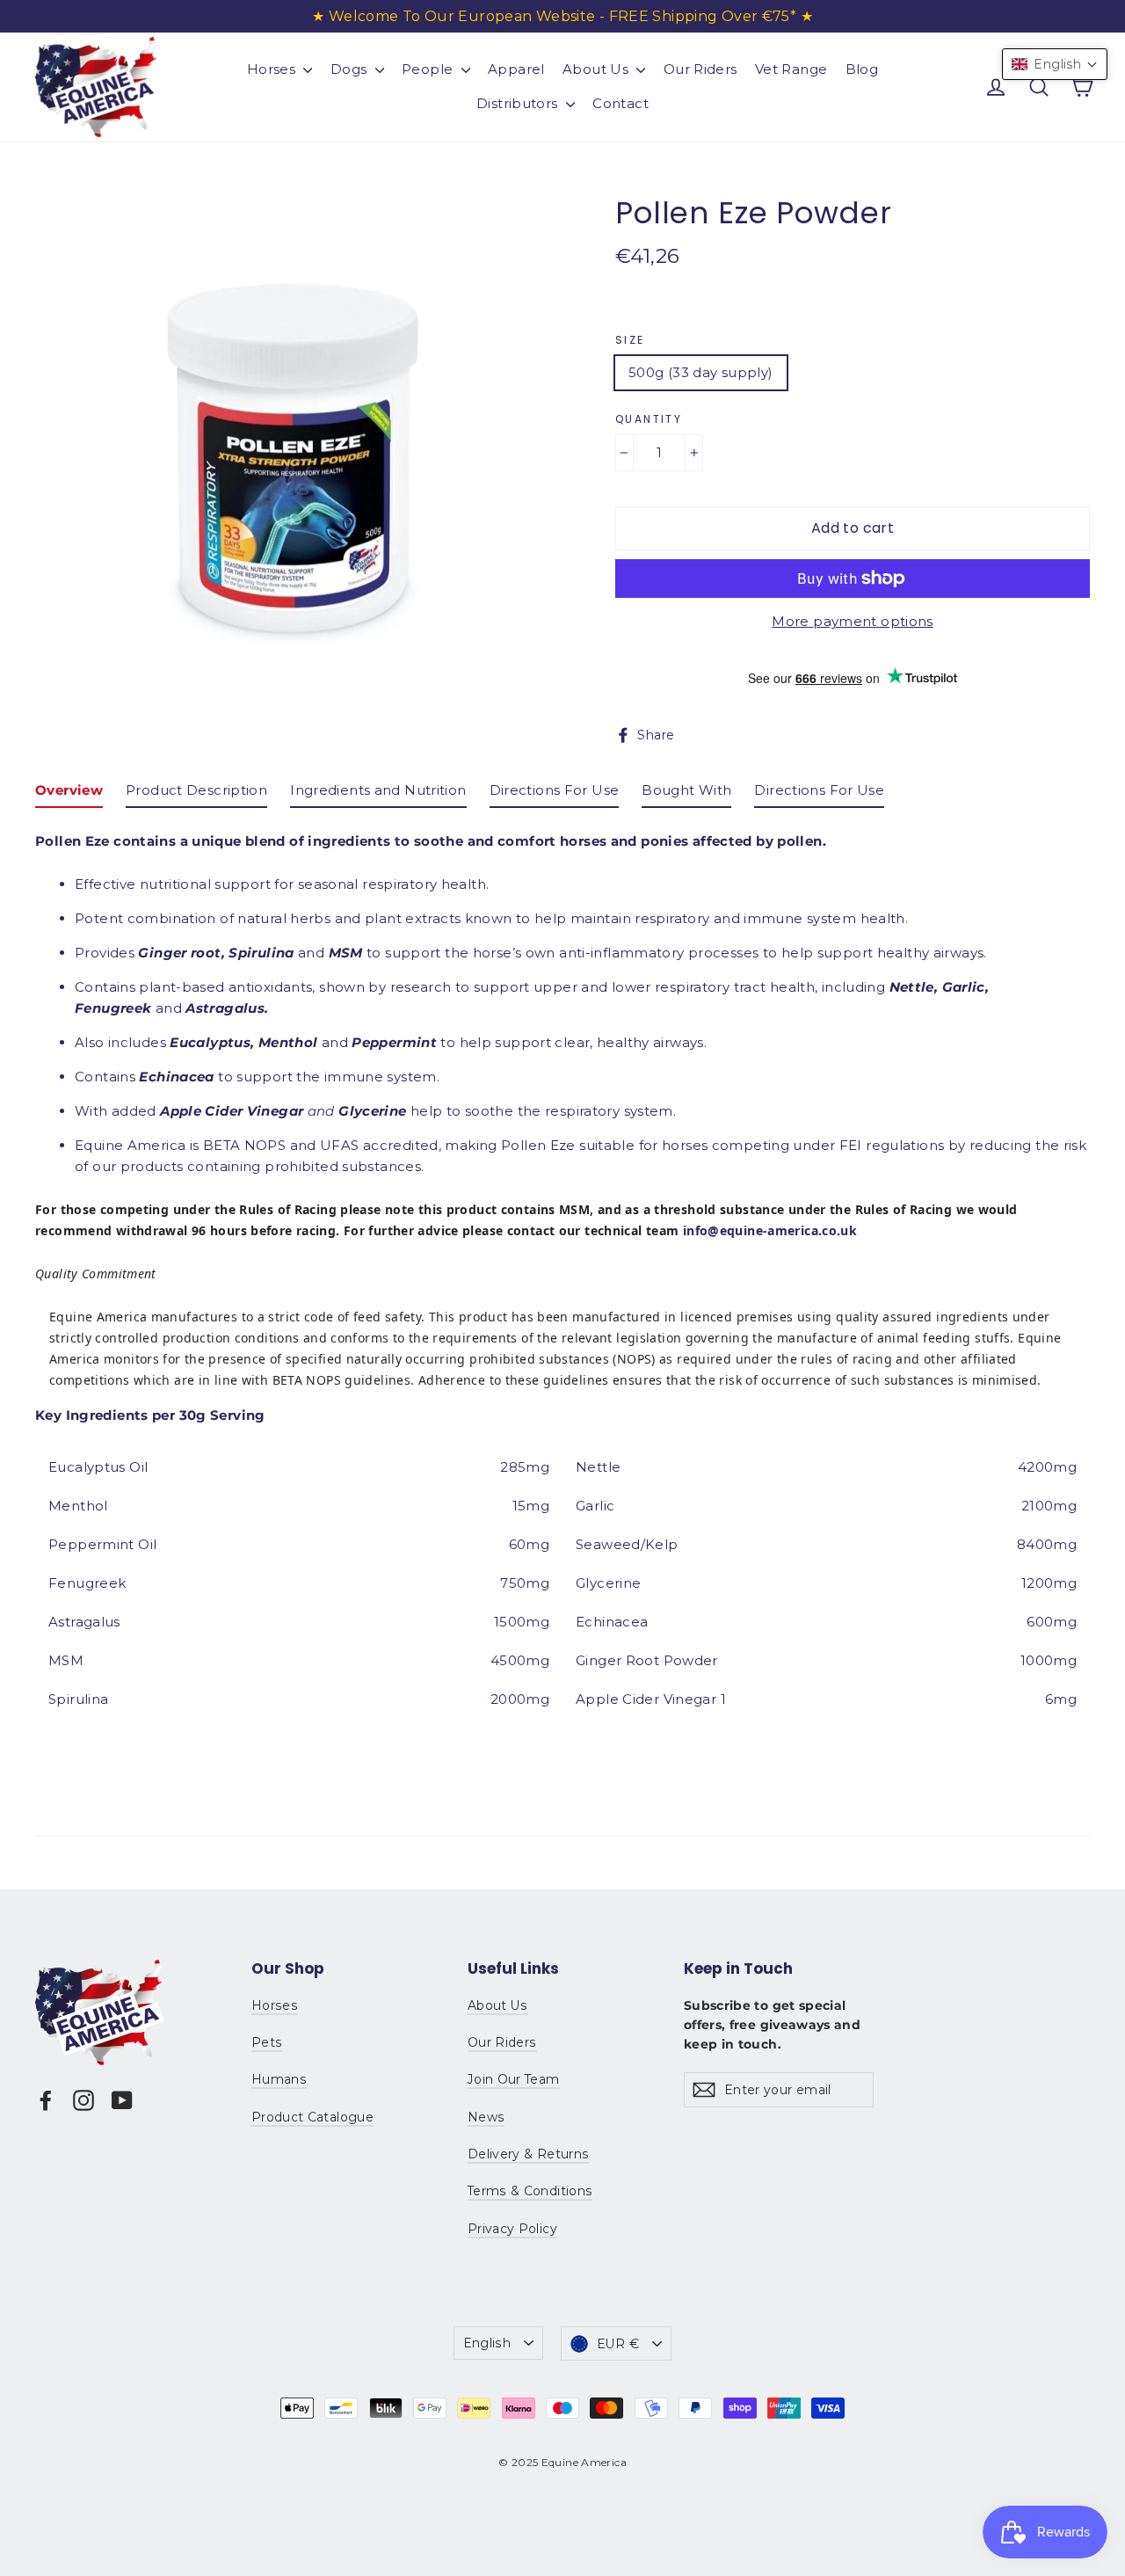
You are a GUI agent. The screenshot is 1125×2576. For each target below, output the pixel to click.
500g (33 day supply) (701, 372)
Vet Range (791, 69)
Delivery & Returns (528, 2154)
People (429, 69)
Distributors (519, 103)
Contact (621, 103)
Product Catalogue (312, 2117)
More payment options (853, 621)
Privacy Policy (512, 2229)
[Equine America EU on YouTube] (122, 2100)
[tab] (69, 794)
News (486, 2117)
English (487, 2343)
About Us (597, 69)
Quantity (649, 419)
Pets (267, 2042)
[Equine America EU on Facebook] (46, 2100)
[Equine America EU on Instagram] (83, 2100)
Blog (862, 69)
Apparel (516, 69)
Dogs (351, 69)
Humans (279, 2079)
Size (630, 340)
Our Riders (700, 69)
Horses (273, 69)
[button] (1055, 64)
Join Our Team (514, 2079)
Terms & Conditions (530, 2191)
